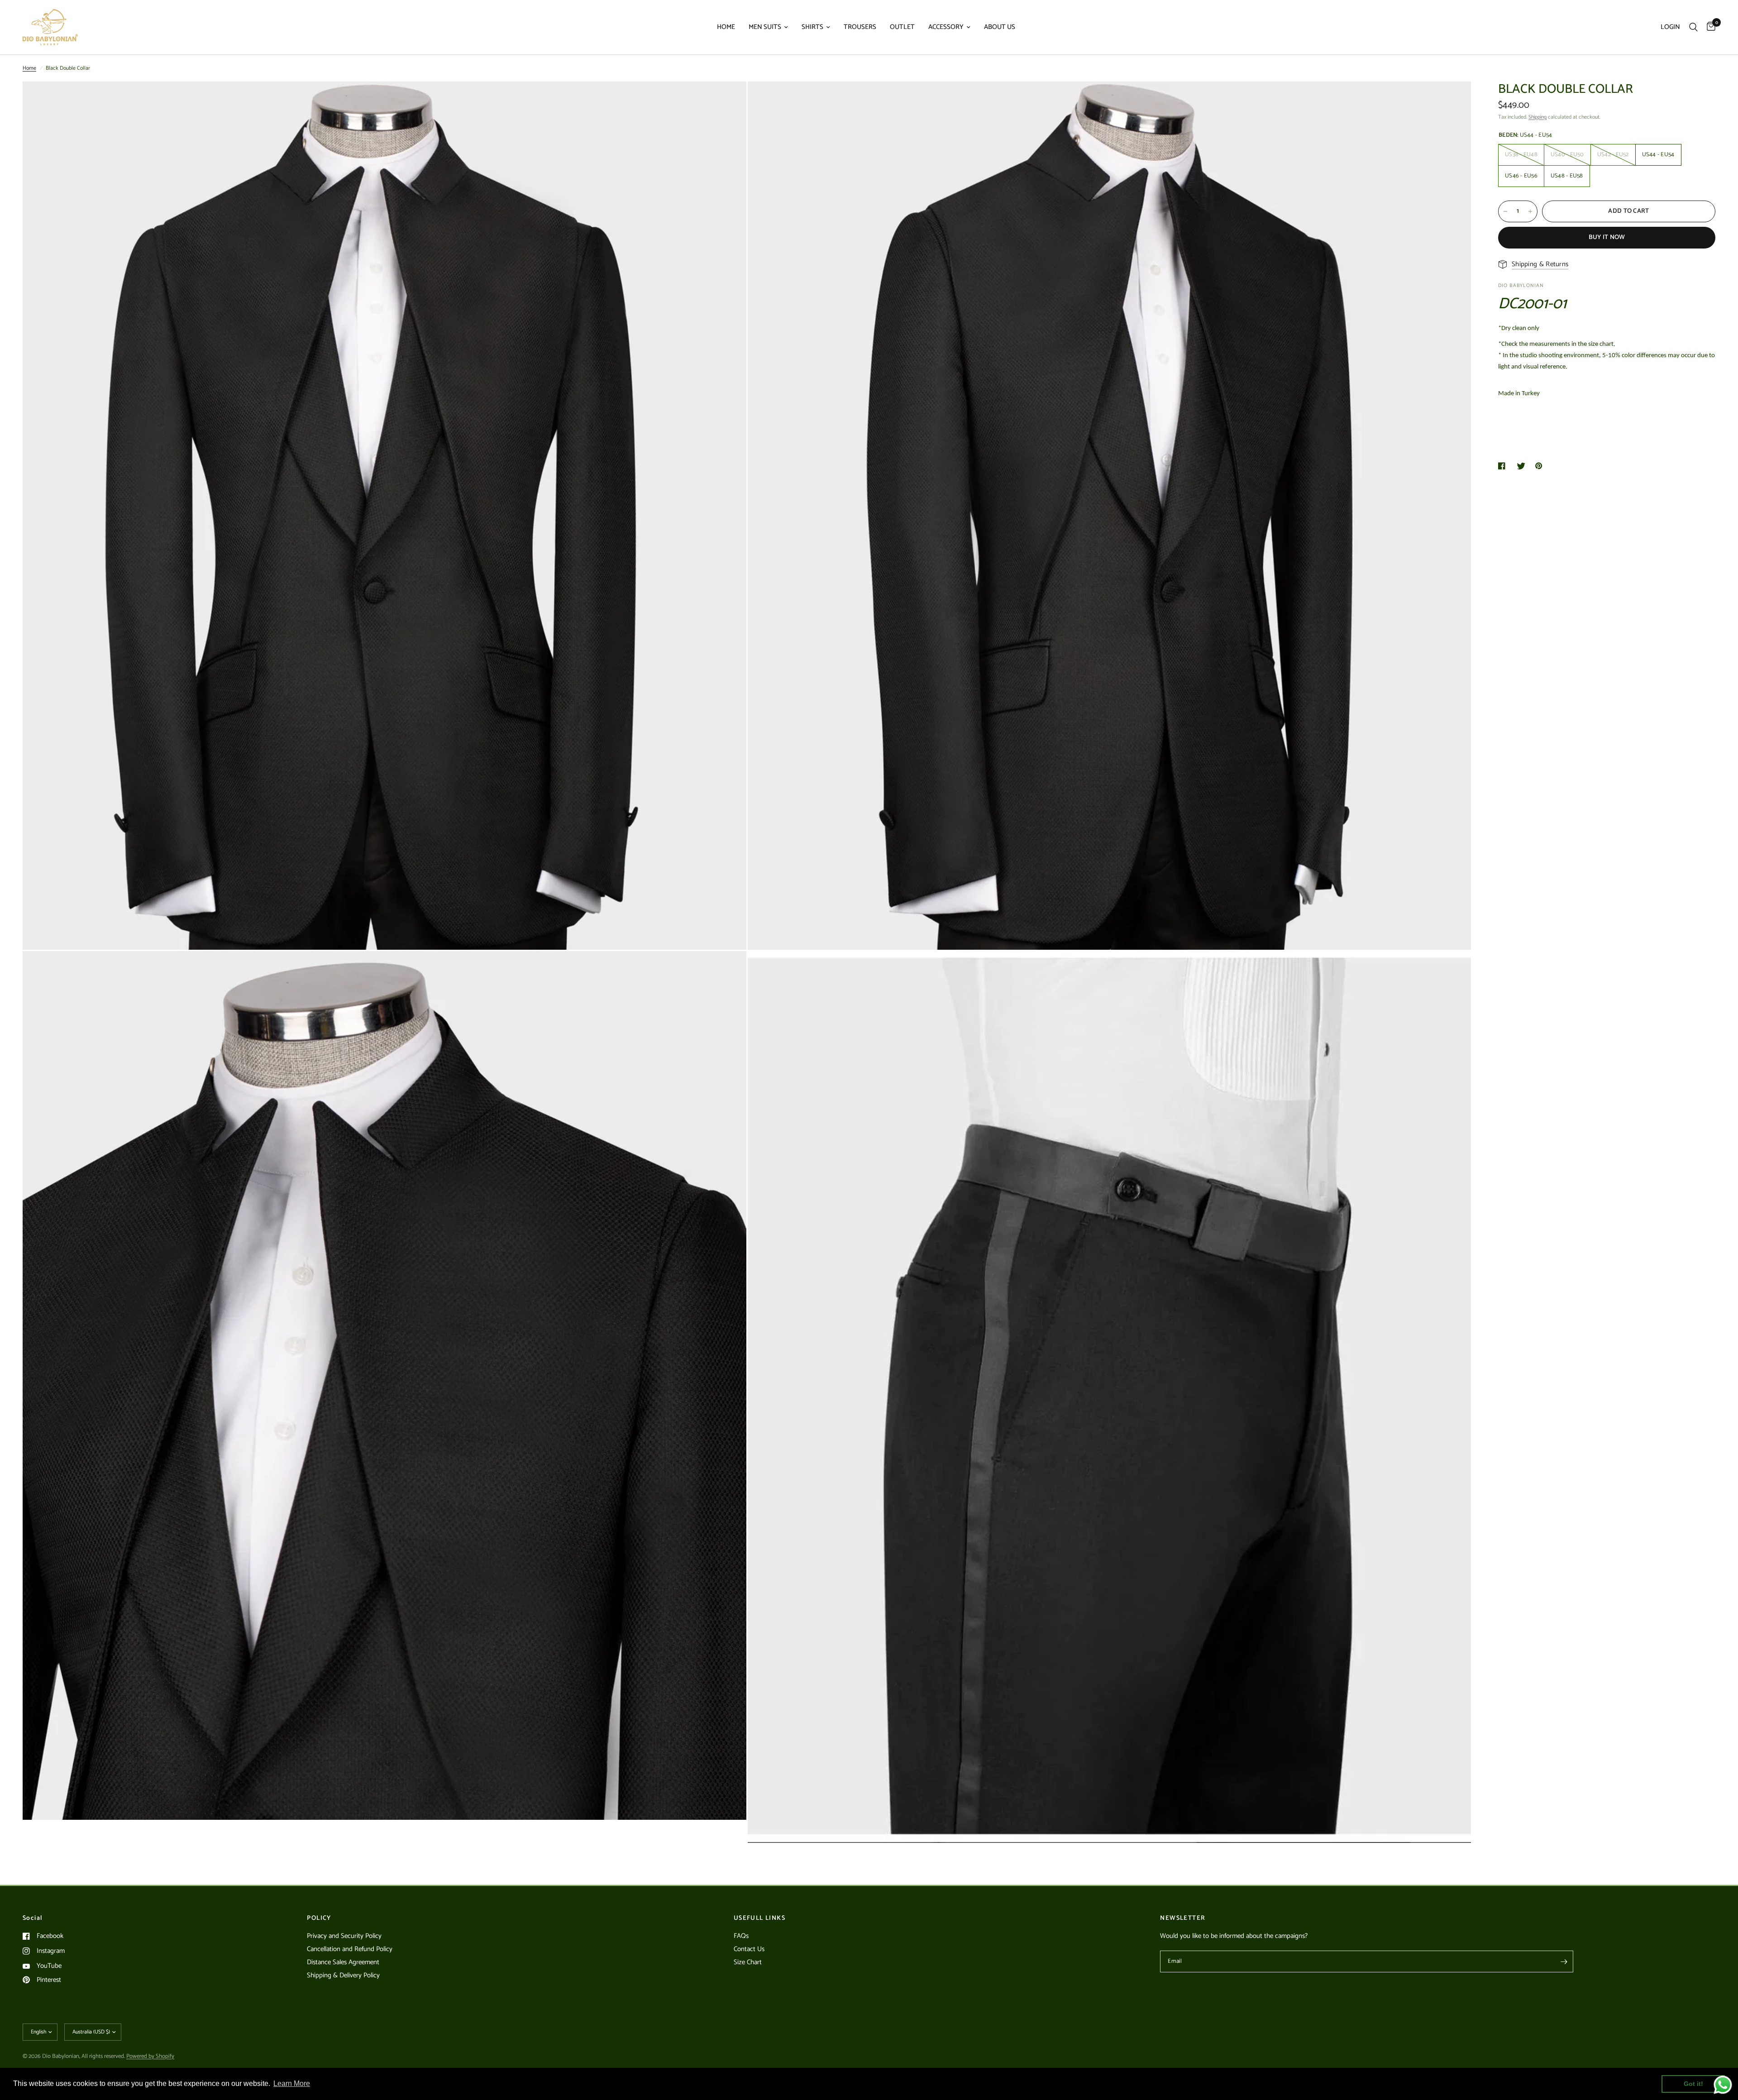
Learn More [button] (292, 2083)
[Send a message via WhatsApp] (1723, 2085)
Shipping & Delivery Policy (343, 1975)
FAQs (741, 1936)
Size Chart (748, 1962)
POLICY (319, 1918)
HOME (726, 27)
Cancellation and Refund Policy (350, 1949)
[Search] (1693, 27)
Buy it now (1607, 237)
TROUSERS (860, 27)
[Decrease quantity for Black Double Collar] (1505, 211)
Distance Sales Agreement (343, 1962)
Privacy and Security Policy (344, 1936)
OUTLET (902, 27)
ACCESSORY (946, 27)
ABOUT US (1000, 27)
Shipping (1537, 117)
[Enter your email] (1564, 1961)
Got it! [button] (1693, 2084)
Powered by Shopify (150, 2056)
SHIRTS (812, 27)
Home (29, 68)
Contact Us (749, 1949)
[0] (1709, 27)
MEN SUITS (765, 27)
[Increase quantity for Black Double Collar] (1530, 211)
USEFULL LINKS (759, 1918)
